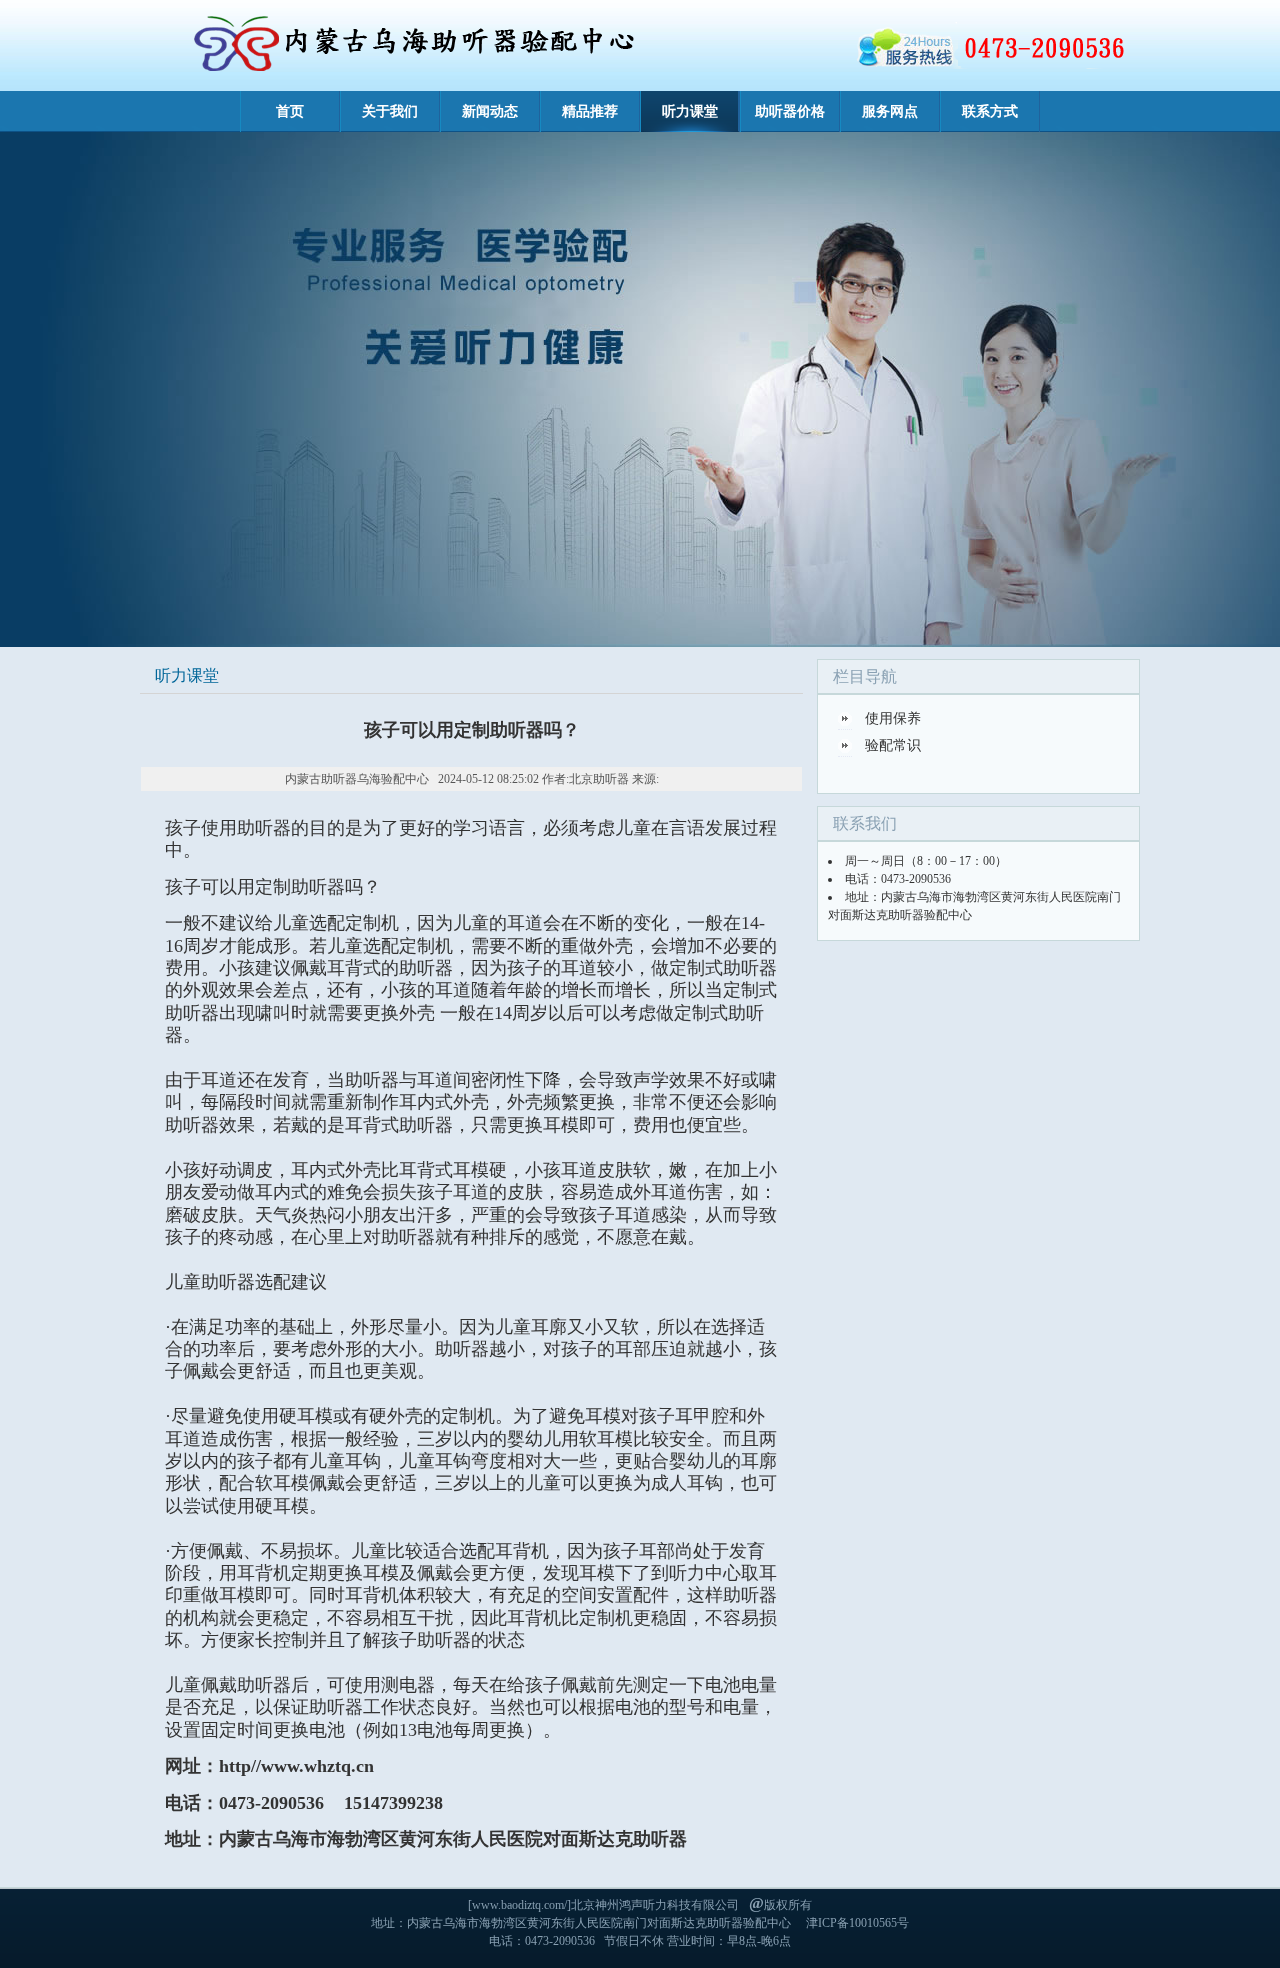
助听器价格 (790, 111)
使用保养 (893, 718)
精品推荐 (590, 111)
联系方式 (990, 111)
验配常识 (893, 745)
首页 (290, 111)
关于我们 (390, 111)
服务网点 (890, 111)
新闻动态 (490, 111)
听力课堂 (690, 111)
